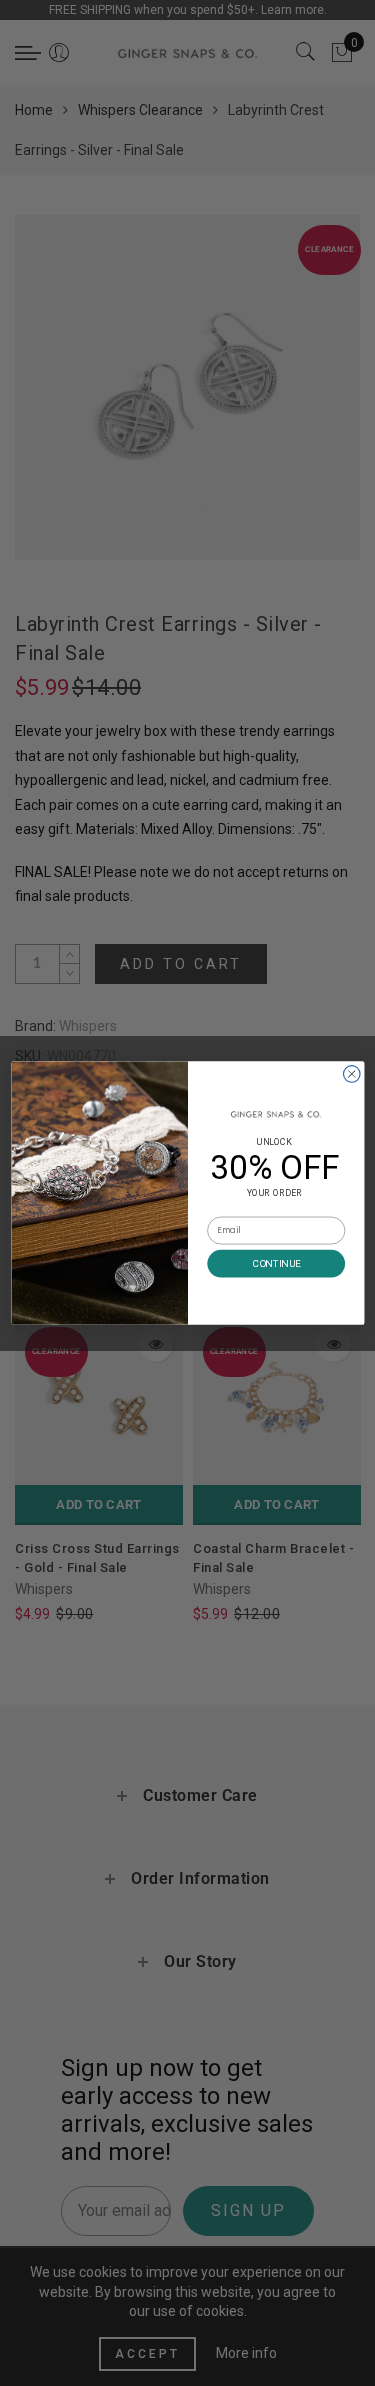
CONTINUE (276, 1263)
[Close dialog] (351, 1074)
